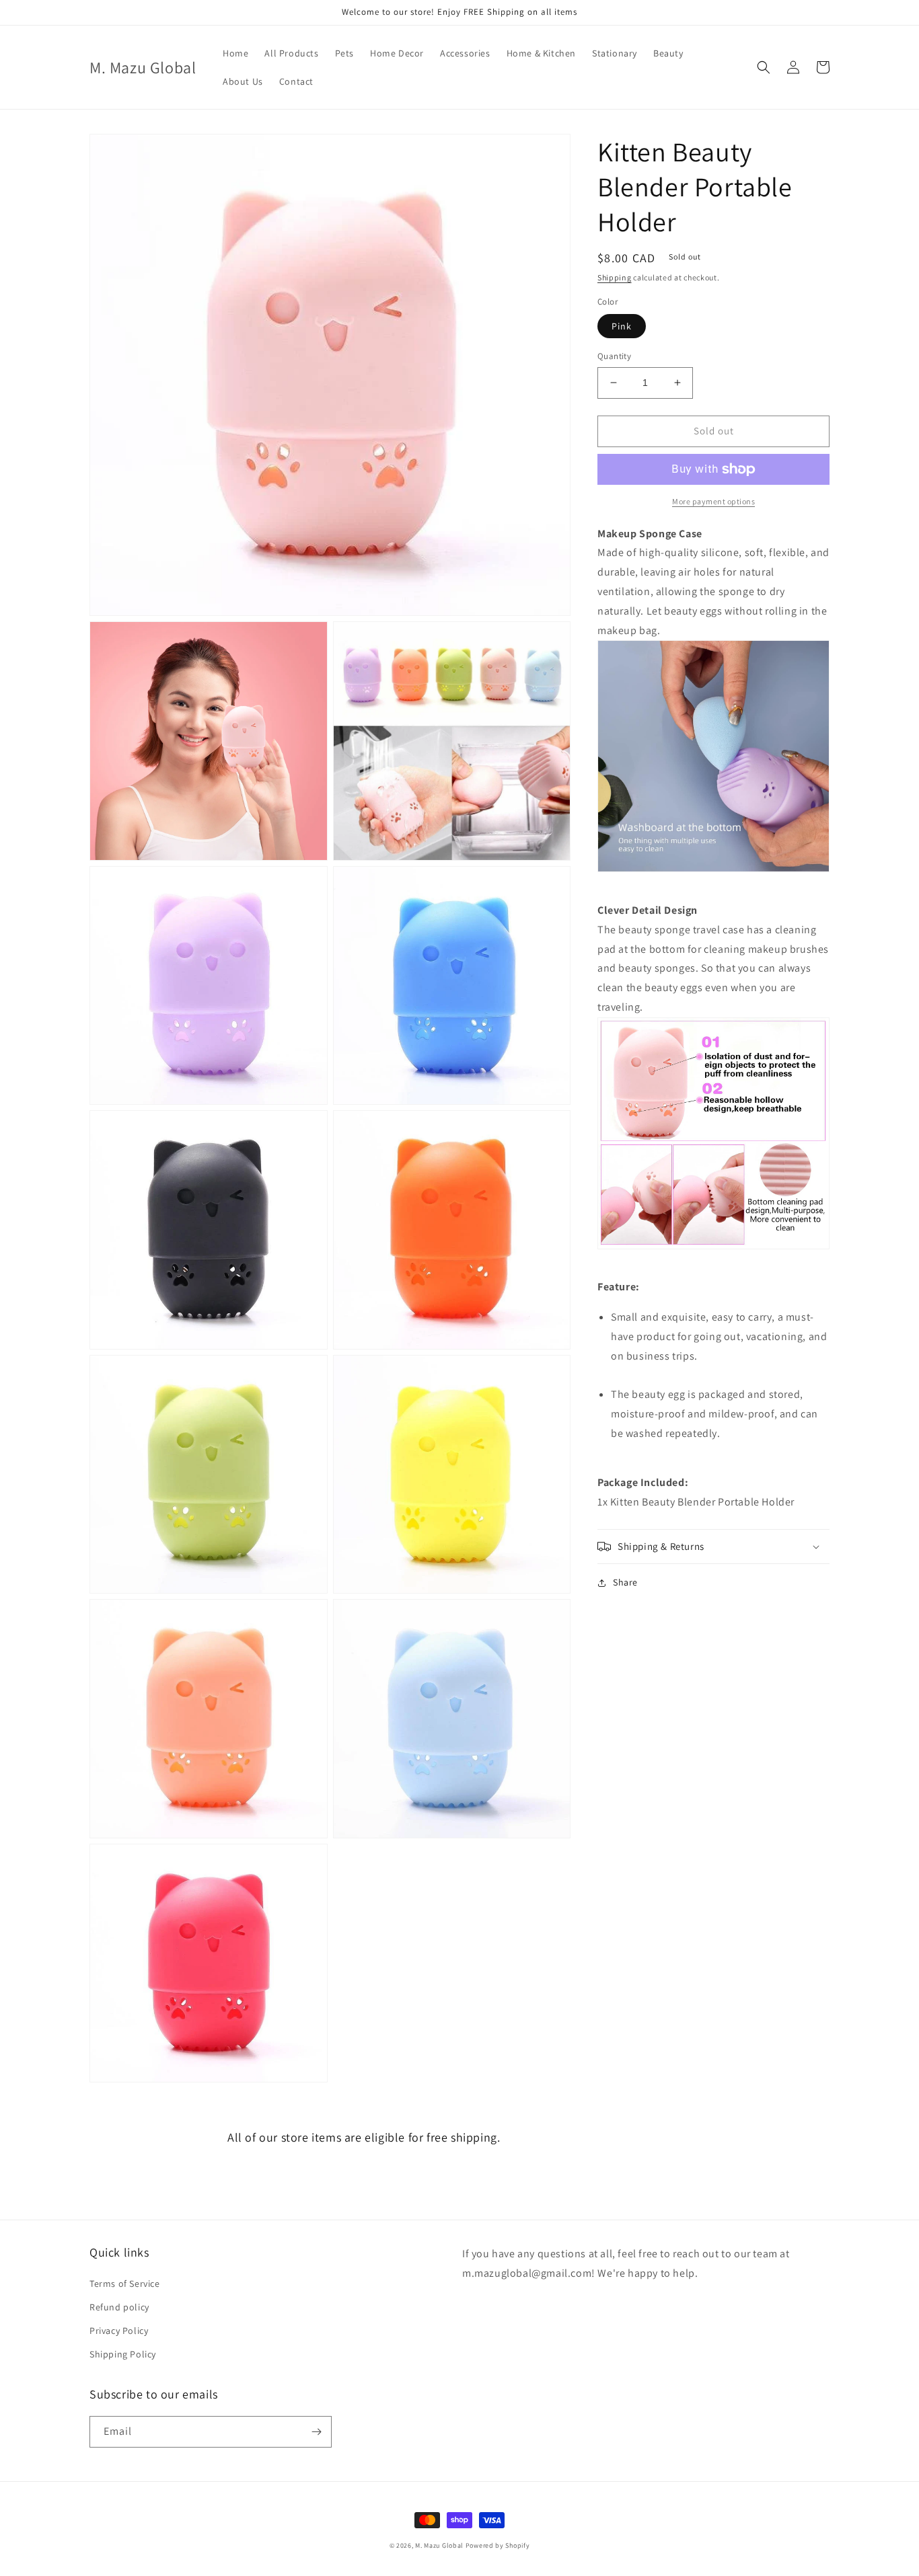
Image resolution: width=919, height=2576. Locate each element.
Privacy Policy (119, 2331)
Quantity (614, 356)
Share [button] (625, 1582)
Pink (622, 326)
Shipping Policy (123, 2354)
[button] (764, 67)
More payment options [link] (713, 501)
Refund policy (119, 2307)
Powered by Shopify (498, 2545)
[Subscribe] (316, 2432)
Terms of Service (125, 2284)
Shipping (615, 277)
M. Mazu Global (439, 2545)
